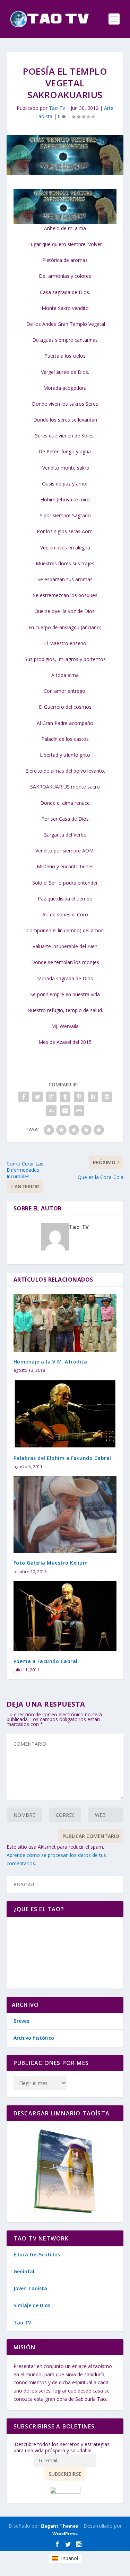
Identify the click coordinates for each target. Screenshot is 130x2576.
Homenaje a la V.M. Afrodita (50, 1362)
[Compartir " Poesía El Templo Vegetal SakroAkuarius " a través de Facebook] (24, 1097)
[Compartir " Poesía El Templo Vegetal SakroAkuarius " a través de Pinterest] (79, 1097)
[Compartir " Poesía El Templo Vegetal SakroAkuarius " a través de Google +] (51, 1097)
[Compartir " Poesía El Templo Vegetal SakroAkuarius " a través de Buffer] (107, 1097)
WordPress (65, 2533)
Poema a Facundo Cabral (46, 1661)
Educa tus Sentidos (37, 2254)
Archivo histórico (34, 2038)
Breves (21, 2021)
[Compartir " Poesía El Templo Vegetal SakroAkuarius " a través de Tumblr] (65, 1097)
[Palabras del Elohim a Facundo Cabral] (65, 1414)
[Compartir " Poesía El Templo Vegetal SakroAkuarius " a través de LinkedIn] (93, 1097)
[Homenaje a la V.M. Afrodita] (65, 1323)
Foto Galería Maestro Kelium (51, 1563)
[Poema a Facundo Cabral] (65, 1616)
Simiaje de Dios (32, 2305)
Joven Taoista (30, 2288)
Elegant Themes (59, 2526)
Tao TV (57, 108)
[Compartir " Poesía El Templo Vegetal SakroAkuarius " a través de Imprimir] (79, 1111)
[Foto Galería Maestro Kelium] (65, 1514)
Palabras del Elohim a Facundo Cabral (62, 1458)
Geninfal (24, 2271)
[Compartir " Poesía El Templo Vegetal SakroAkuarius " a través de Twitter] (37, 1097)
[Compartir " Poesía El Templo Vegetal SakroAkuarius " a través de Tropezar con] (51, 1111)
